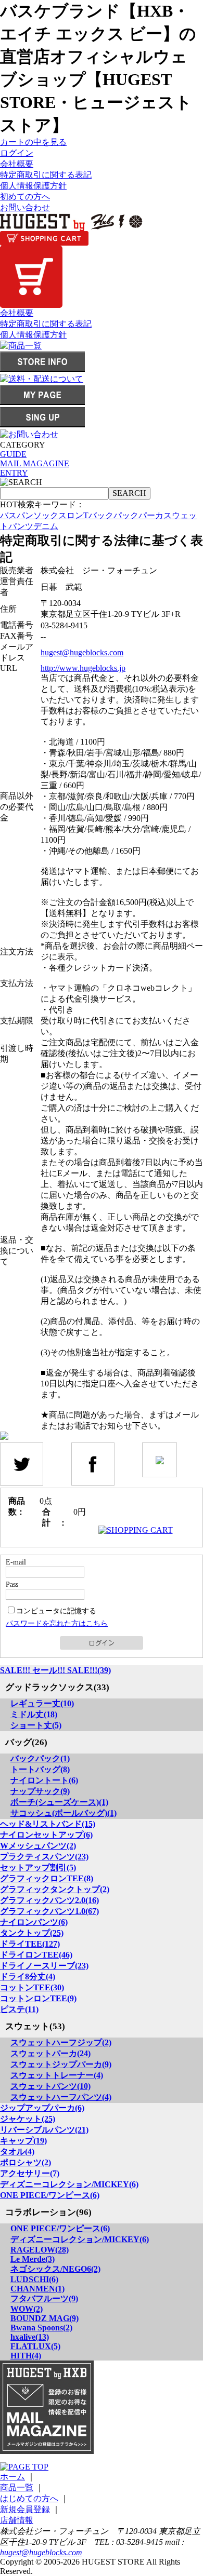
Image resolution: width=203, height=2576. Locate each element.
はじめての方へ (29, 2498)
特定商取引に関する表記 (46, 175)
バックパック (113, 515)
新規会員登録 (25, 2509)
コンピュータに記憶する (56, 1611)
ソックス (50, 515)
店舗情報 (17, 2520)
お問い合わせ (25, 207)
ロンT (78, 515)
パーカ (151, 515)
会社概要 (17, 164)
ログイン (17, 153)
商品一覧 (17, 2487)
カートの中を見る (33, 142)
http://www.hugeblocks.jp (83, 668)
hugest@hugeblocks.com (82, 652)
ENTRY (14, 473)
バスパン (17, 515)
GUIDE (13, 454)
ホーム (12, 2477)
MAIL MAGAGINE (35, 463)
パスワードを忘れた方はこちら (57, 1623)
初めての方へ (25, 197)
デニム (46, 526)
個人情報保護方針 (33, 186)
